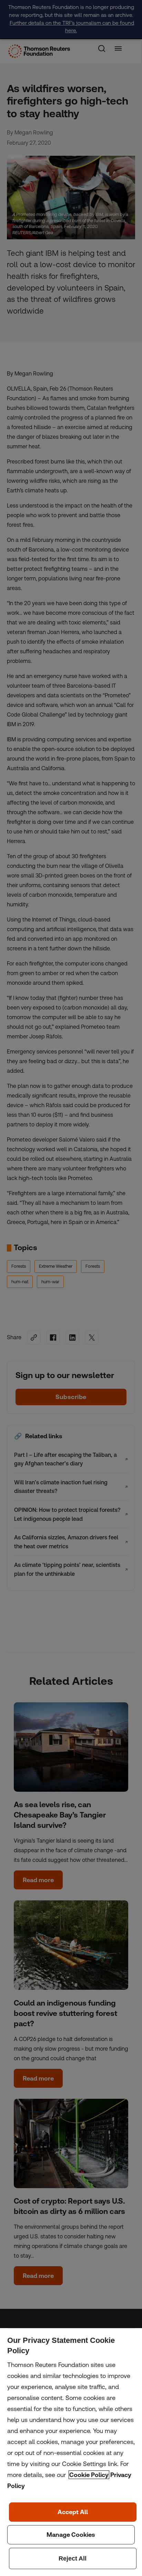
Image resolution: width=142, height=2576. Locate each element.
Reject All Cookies (73, 2558)
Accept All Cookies (73, 2512)
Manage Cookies (71, 2535)
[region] (71, 2452)
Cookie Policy (89, 2475)
